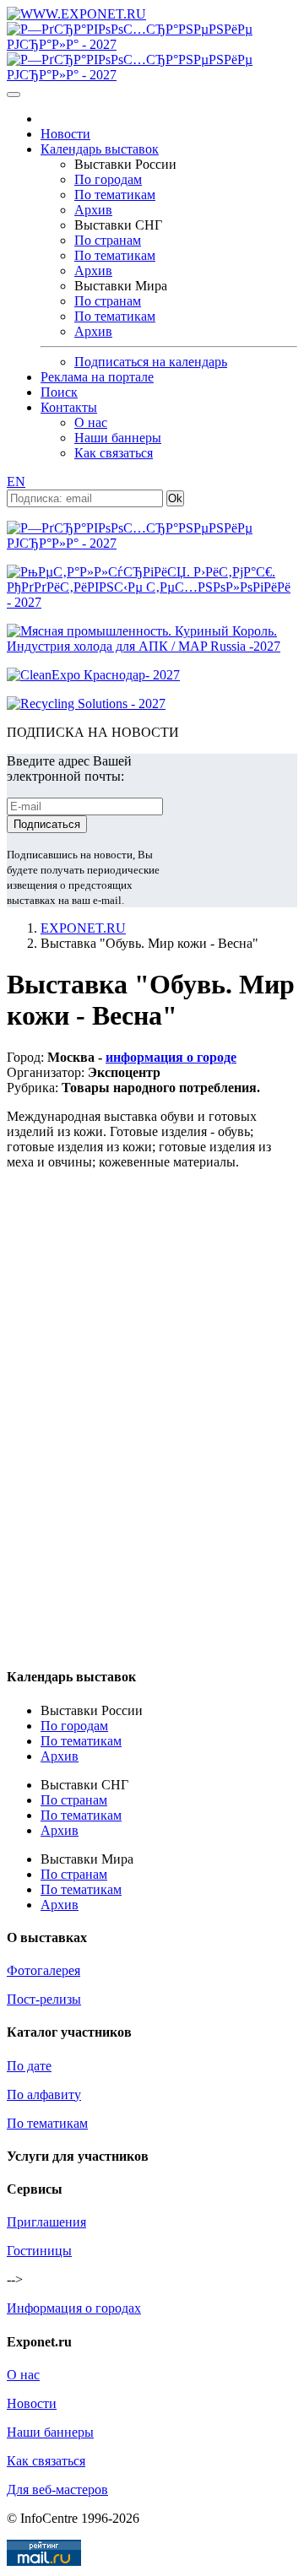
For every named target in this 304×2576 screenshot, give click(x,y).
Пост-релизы (44, 1999)
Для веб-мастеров (57, 2489)
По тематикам (115, 195)
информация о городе (171, 1057)
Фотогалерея (43, 1970)
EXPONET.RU (83, 928)
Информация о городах (74, 2308)
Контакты (69, 407)
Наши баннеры (118, 438)
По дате (29, 2066)
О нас (91, 422)
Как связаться (114, 453)
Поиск (59, 392)
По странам (108, 240)
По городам (108, 179)
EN (16, 482)
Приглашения (46, 2222)
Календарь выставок (100, 149)
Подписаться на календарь (151, 362)
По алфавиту (44, 2094)
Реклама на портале (97, 377)
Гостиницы (39, 2251)
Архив (93, 210)
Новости (65, 134)
